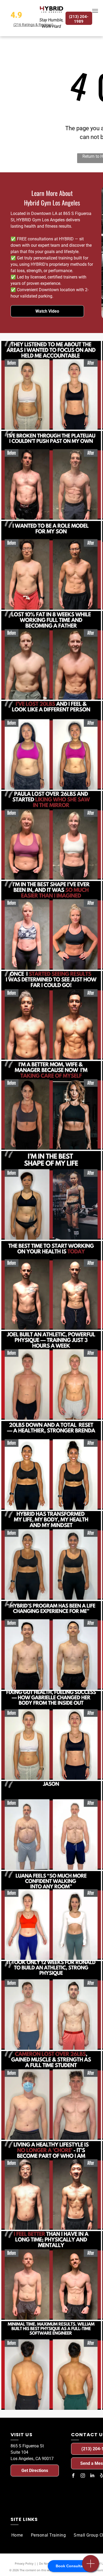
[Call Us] (91, 2566)
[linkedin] (92, 2476)
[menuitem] (17, 2535)
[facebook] (73, 2476)
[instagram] (83, 2476)
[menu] (95, 11)
